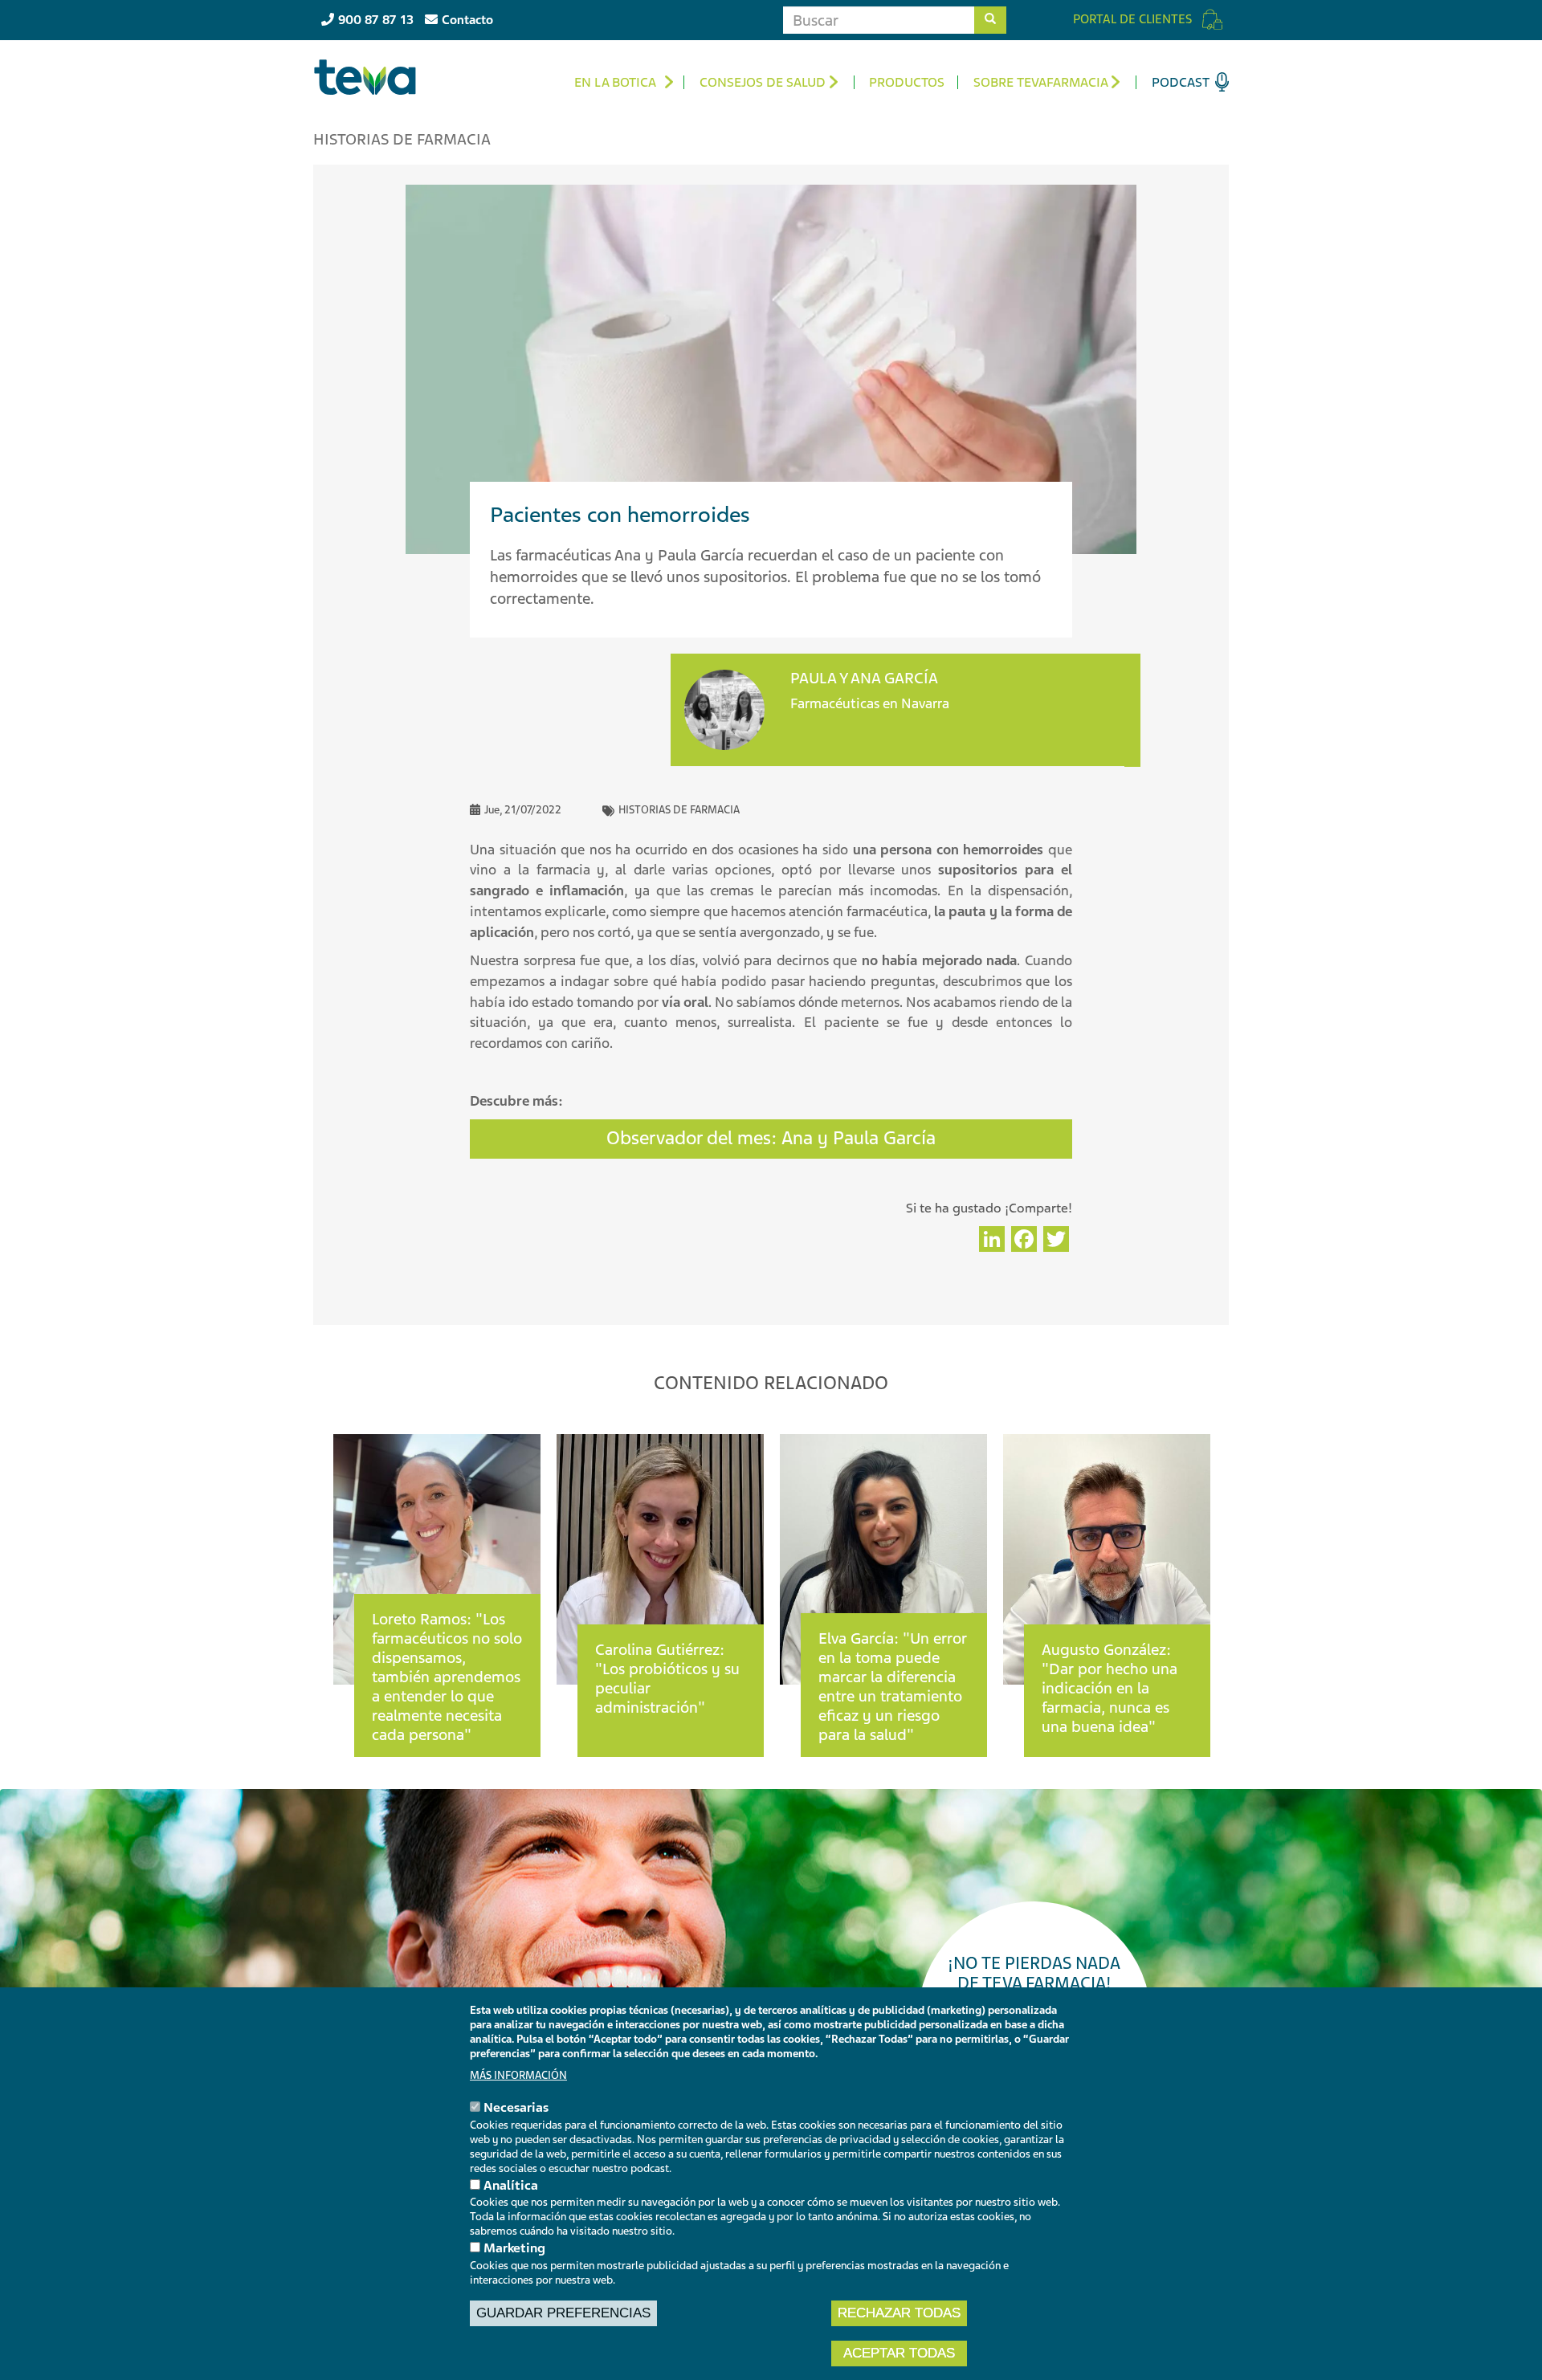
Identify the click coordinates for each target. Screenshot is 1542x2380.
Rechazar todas (899, 2313)
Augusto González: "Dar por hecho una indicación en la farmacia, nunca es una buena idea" (1110, 1688)
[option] (437, 1579)
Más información (518, 2075)
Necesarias (516, 2108)
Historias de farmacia (679, 810)
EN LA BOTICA (615, 82)
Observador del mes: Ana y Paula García (771, 1138)
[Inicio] (371, 77)
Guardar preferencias (563, 2313)
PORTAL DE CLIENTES (1132, 19)
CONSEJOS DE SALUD (763, 82)
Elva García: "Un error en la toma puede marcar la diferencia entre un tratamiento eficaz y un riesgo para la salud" (893, 1687)
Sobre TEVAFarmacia (1041, 82)
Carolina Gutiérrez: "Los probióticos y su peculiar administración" (667, 1679)
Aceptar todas (899, 2353)
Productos (907, 82)
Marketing (514, 2248)
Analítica (511, 2185)
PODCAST (1181, 82)
